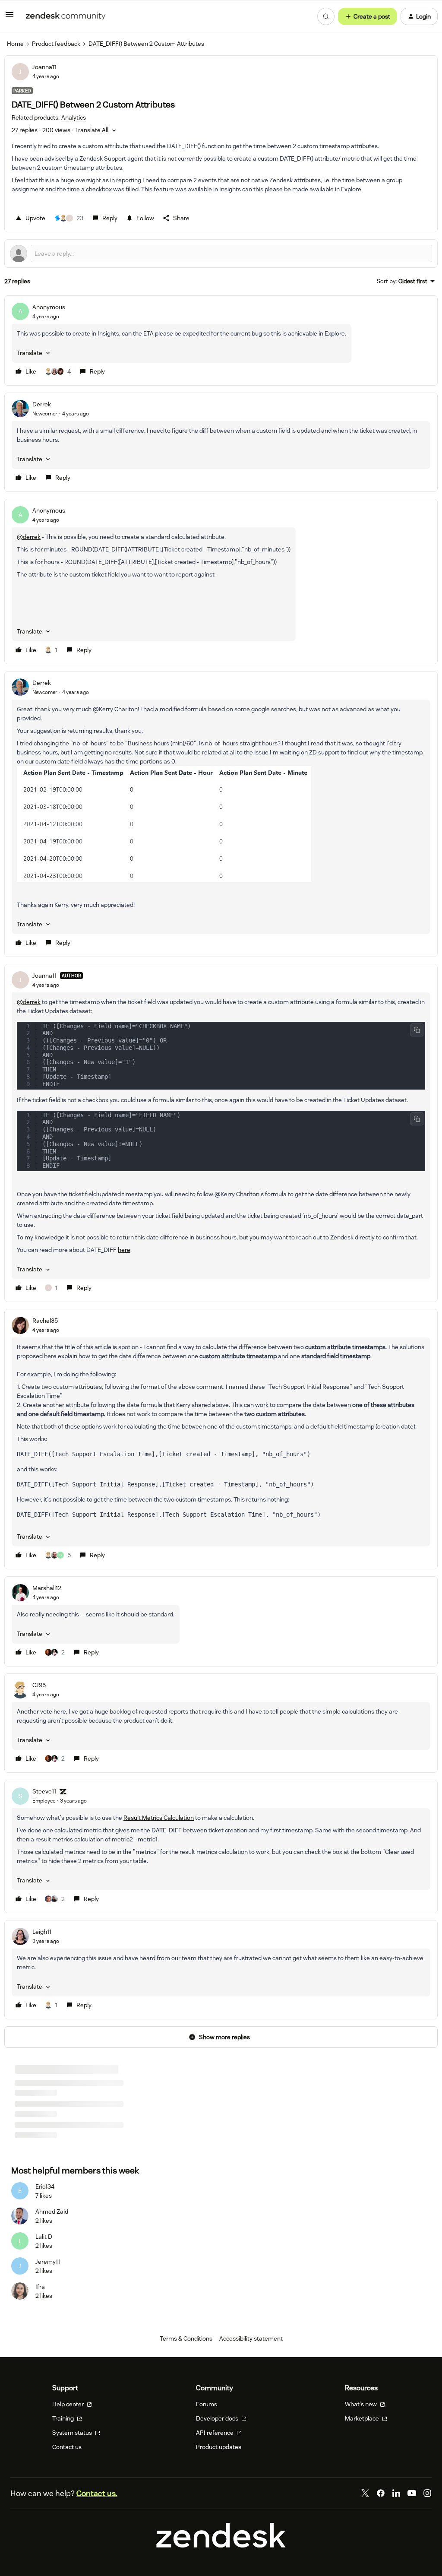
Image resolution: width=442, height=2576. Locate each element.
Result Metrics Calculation (159, 1818)
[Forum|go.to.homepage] (66, 16)
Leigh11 (42, 1932)
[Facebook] (381, 2496)
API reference (215, 2435)
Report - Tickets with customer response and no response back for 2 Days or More (126, 2125)
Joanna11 (44, 67)
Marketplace (363, 2421)
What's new (361, 2407)
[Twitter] (365, 2496)
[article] (221, 341)
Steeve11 (44, 1791)
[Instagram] (427, 2496)
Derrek (42, 404)
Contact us (67, 2449)
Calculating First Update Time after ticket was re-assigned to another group (117, 2084)
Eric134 (45, 2189)
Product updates (219, 2449)
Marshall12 (47, 1588)
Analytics (27, 2111)
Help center (69, 2407)
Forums (207, 2407)
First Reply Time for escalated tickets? (66, 2100)
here (124, 1250)
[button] (9, 18)
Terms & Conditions (186, 2341)
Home (15, 44)
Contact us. (97, 2496)
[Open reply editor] (221, 253)
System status (73, 2435)
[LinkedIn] (396, 2496)
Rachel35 (45, 1321)
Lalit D (44, 2239)
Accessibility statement (251, 2341)
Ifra (40, 2289)
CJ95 (39, 1685)
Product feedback (56, 44)
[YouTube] (412, 2496)
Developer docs (218, 2421)
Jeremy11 (48, 2264)
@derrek (29, 537)
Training (64, 2421)
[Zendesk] (221, 2548)
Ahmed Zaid (52, 2214)
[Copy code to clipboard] (417, 1030)
